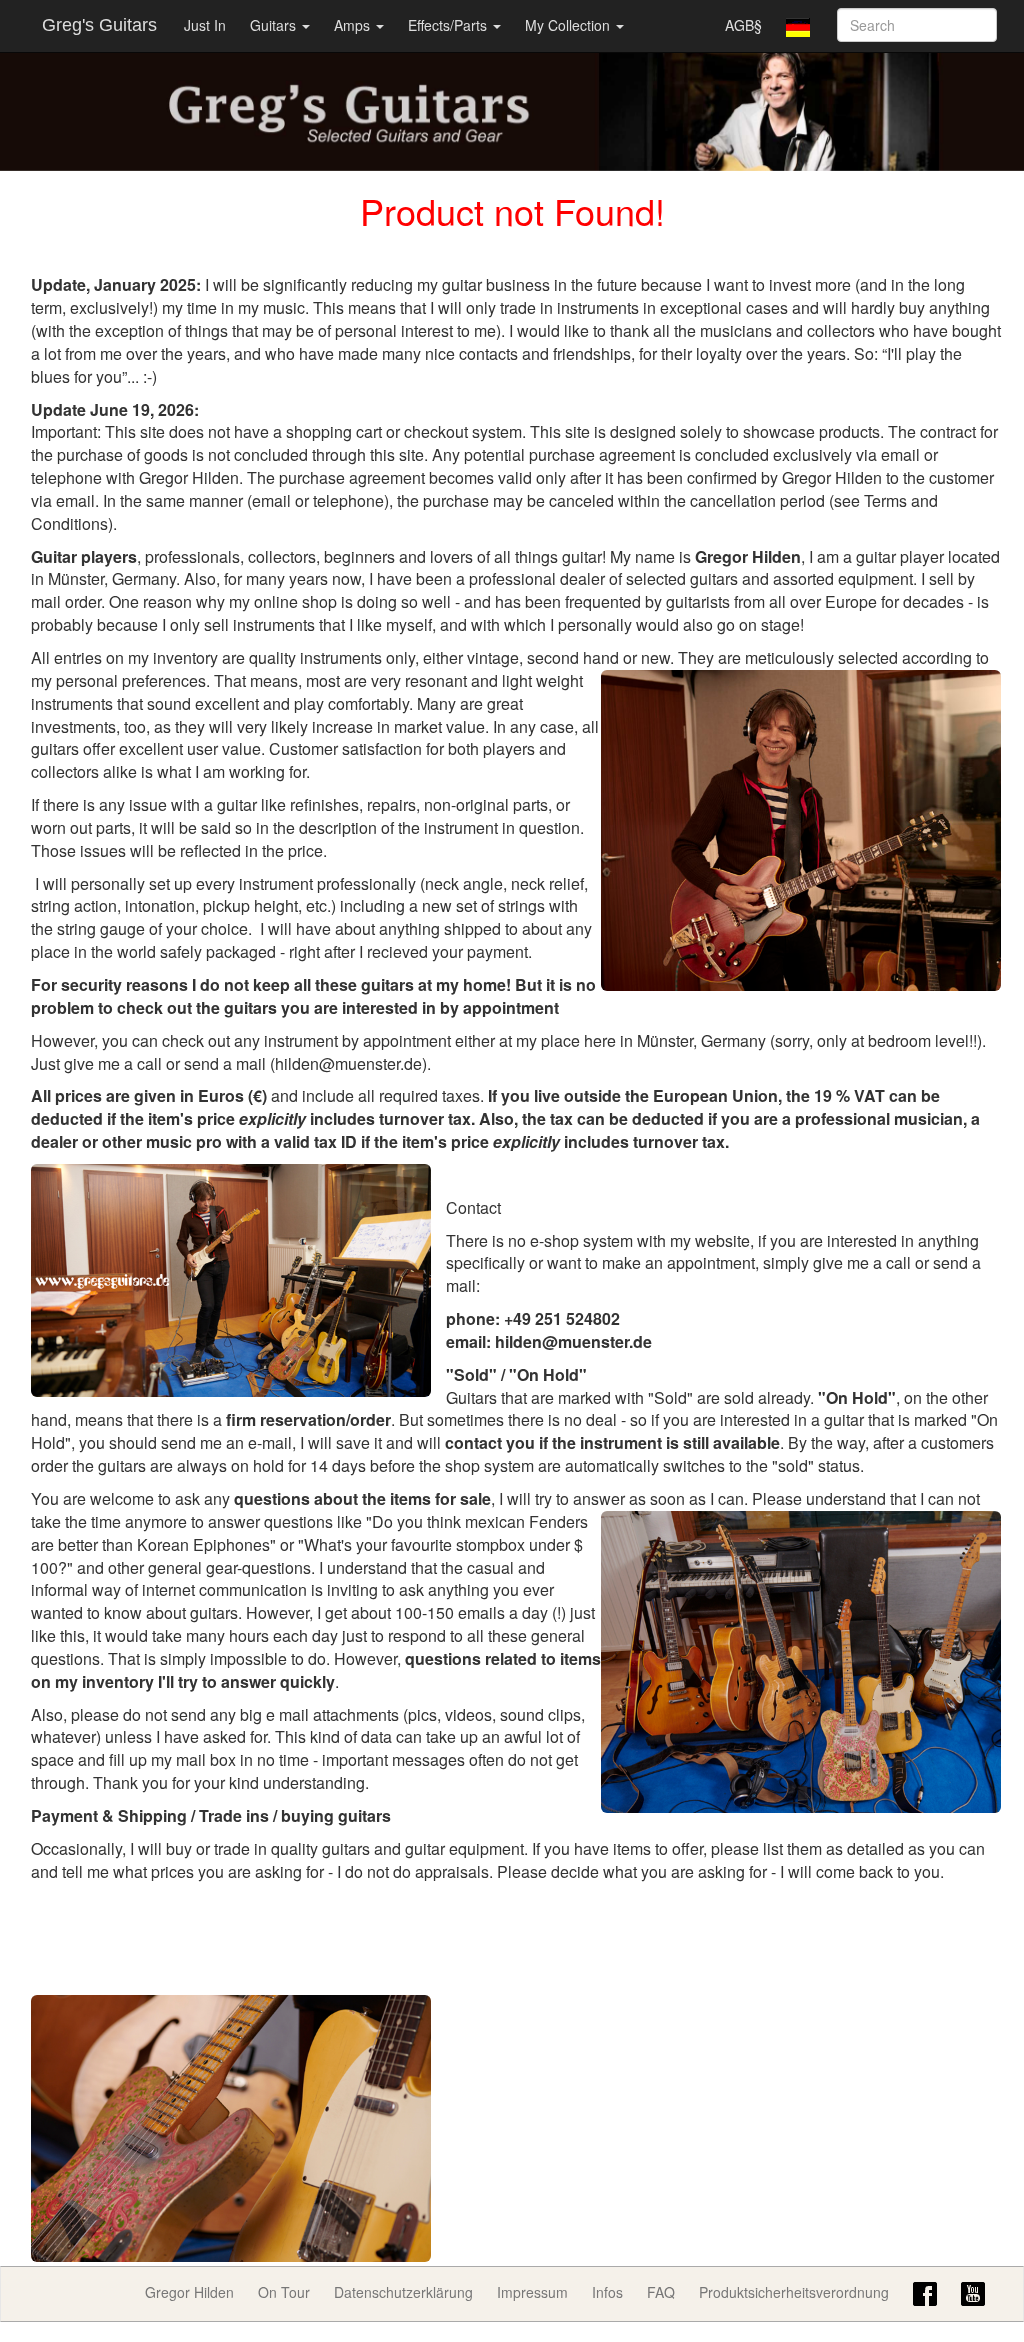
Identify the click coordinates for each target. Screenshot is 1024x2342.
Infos (607, 2292)
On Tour (284, 2292)
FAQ (661, 2292)
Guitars (275, 25)
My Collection (569, 25)
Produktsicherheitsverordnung (794, 2292)
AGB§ (743, 25)
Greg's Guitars (99, 25)
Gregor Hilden (189, 2292)
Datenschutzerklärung (403, 2292)
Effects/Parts (449, 25)
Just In (205, 25)
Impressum (532, 2292)
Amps (354, 25)
